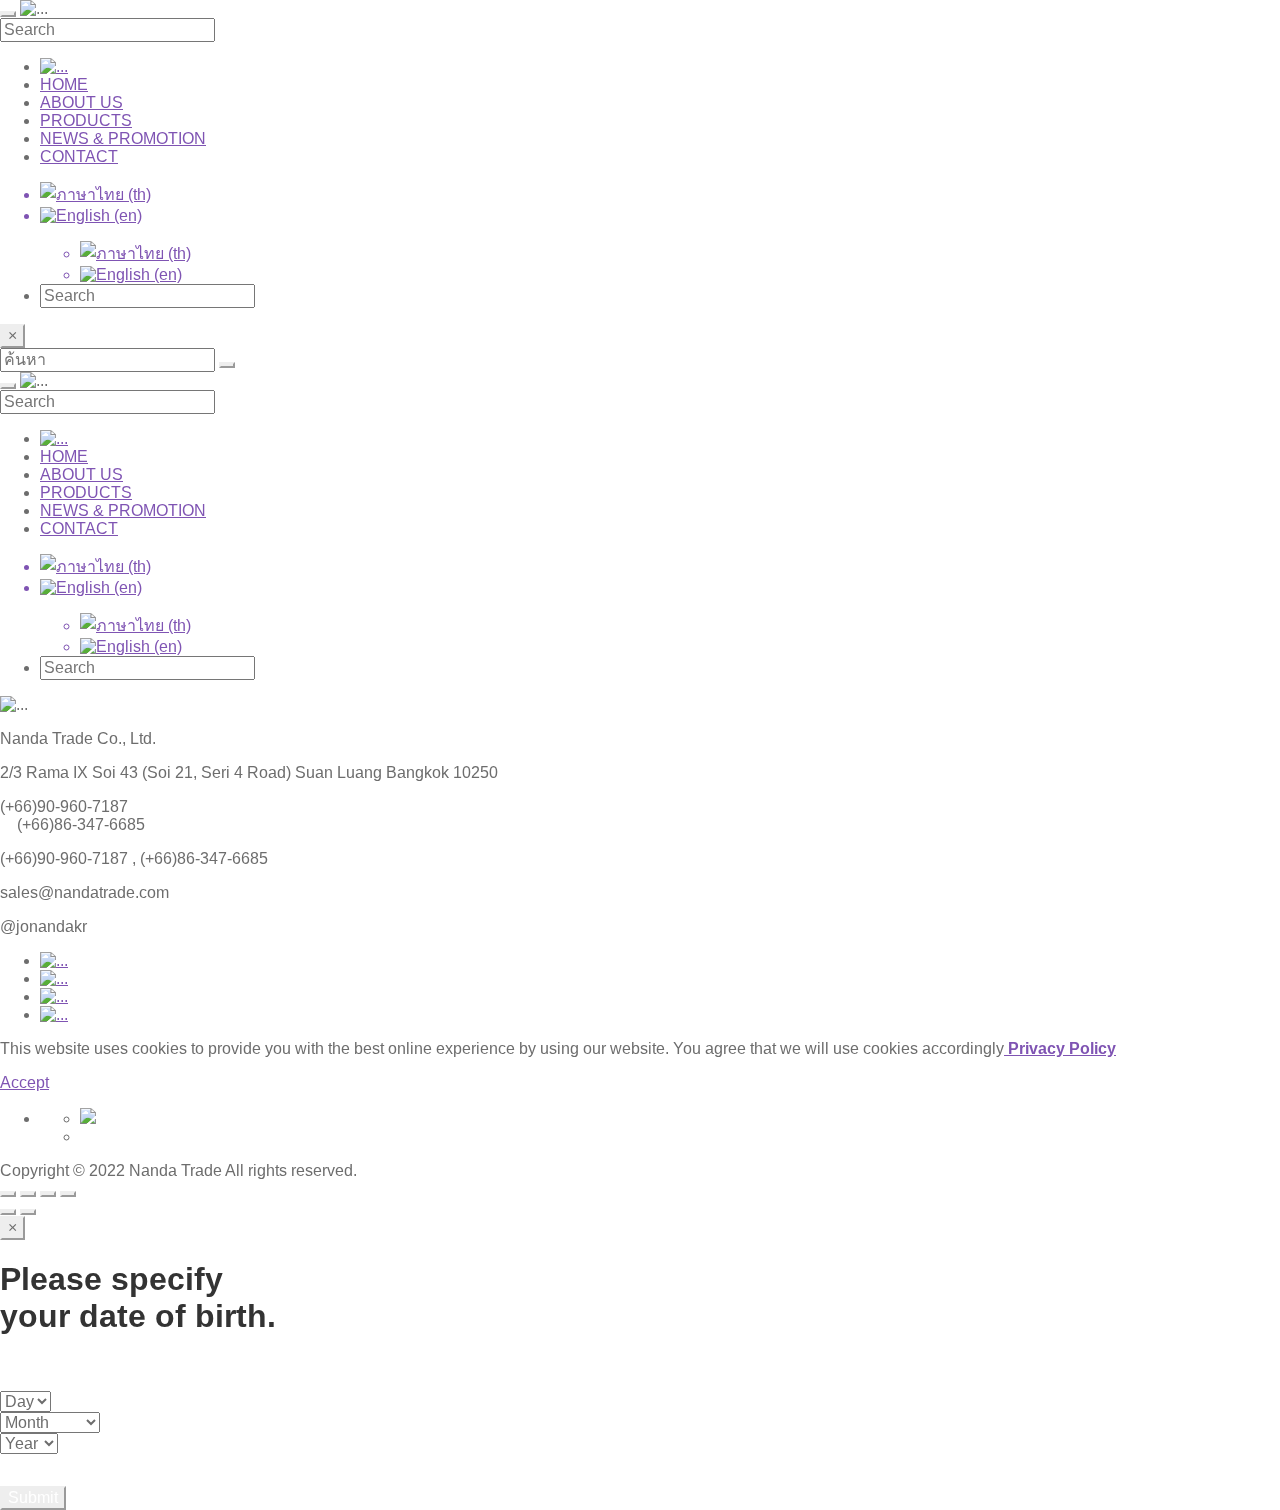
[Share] (28, 1194)
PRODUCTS (86, 120)
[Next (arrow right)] (28, 1212)
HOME (64, 84)
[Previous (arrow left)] (8, 1212)
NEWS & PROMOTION (123, 138)
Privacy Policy (1060, 1048)
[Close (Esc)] (8, 1194)
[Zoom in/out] (68, 1194)
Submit (33, 1497)
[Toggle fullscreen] (48, 1194)
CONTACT (79, 156)
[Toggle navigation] (8, 14)
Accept (24, 1082)
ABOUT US (81, 102)
